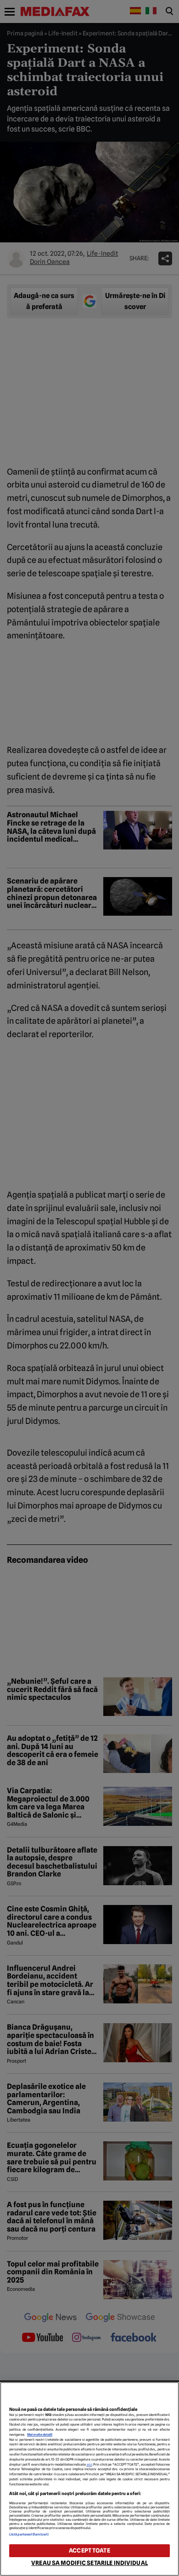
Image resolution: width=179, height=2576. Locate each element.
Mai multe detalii (40, 2435)
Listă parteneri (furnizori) (29, 2534)
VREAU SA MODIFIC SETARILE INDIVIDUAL (89, 2563)
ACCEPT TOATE (89, 2550)
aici (89, 2464)
